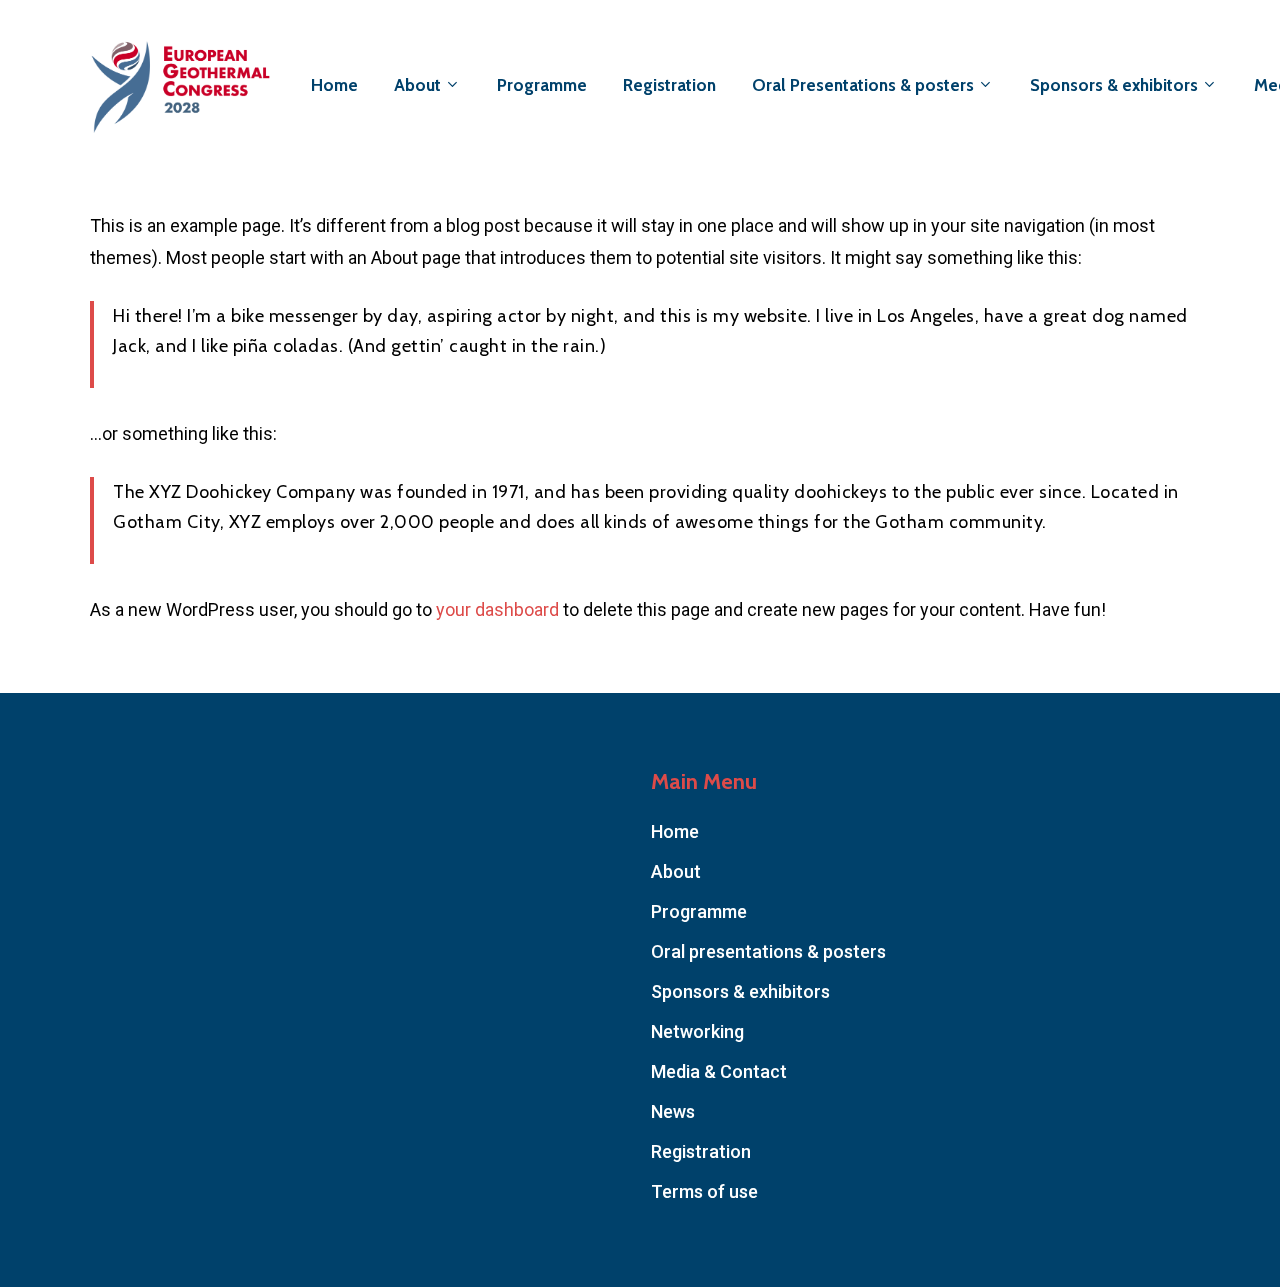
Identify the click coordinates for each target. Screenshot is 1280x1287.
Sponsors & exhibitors (740, 991)
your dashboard (497, 609)
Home (675, 831)
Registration (701, 1151)
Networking (697, 1031)
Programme (699, 911)
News (673, 1111)
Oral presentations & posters (768, 951)
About (676, 871)
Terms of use (704, 1191)
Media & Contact (719, 1071)
